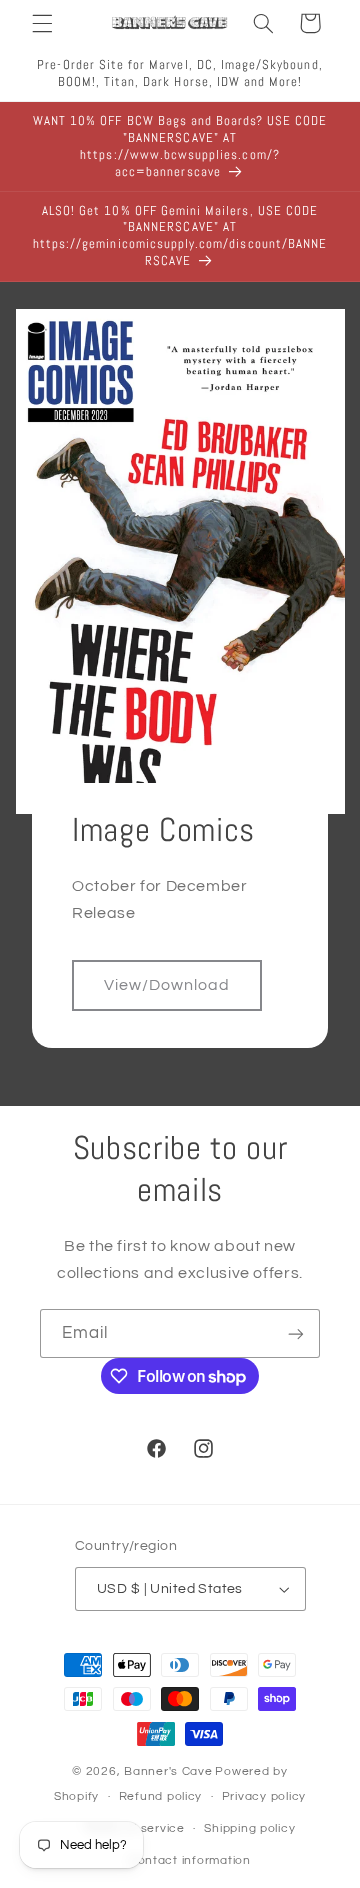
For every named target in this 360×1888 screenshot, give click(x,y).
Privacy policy (264, 1796)
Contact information (190, 1860)
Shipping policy (249, 1828)
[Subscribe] (296, 1333)
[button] (42, 23)
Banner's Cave (168, 1771)
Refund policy (161, 1796)
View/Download (167, 985)
